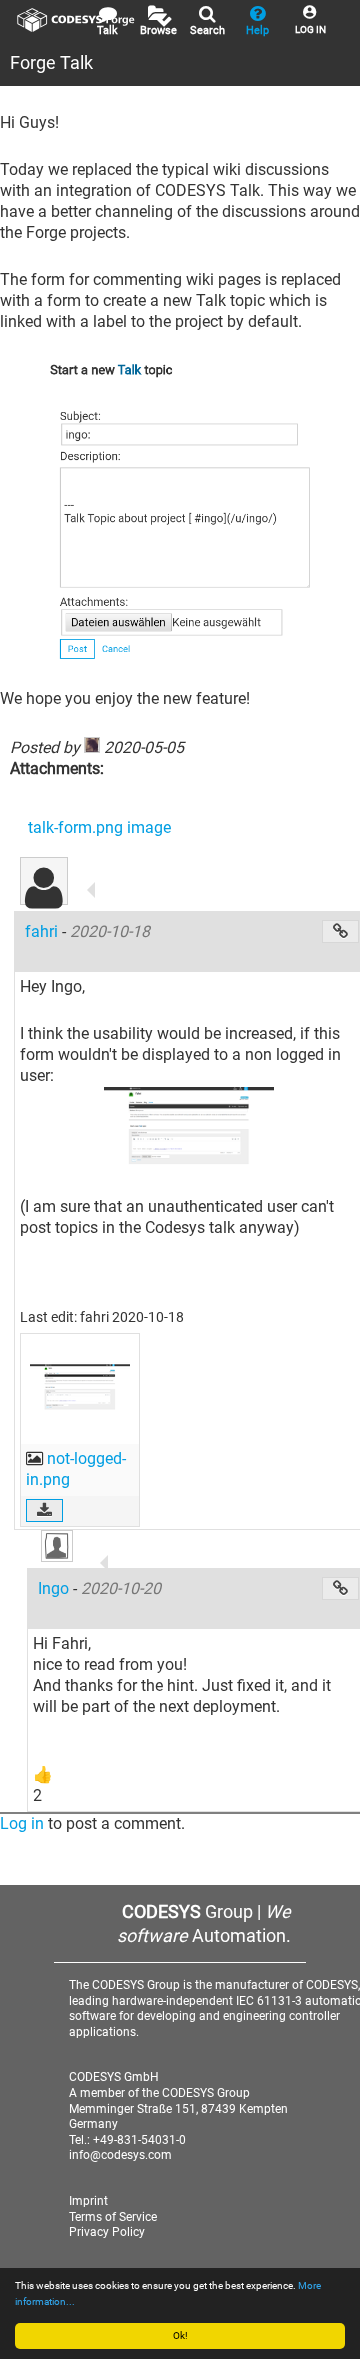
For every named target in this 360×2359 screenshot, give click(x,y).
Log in (22, 1823)
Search (207, 30)
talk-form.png (77, 827)
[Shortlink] (340, 931)
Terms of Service (113, 2217)
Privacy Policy (107, 2232)
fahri (43, 931)
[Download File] (44, 1510)
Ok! (180, 2335)
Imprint (88, 2201)
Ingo (55, 1588)
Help (257, 30)
